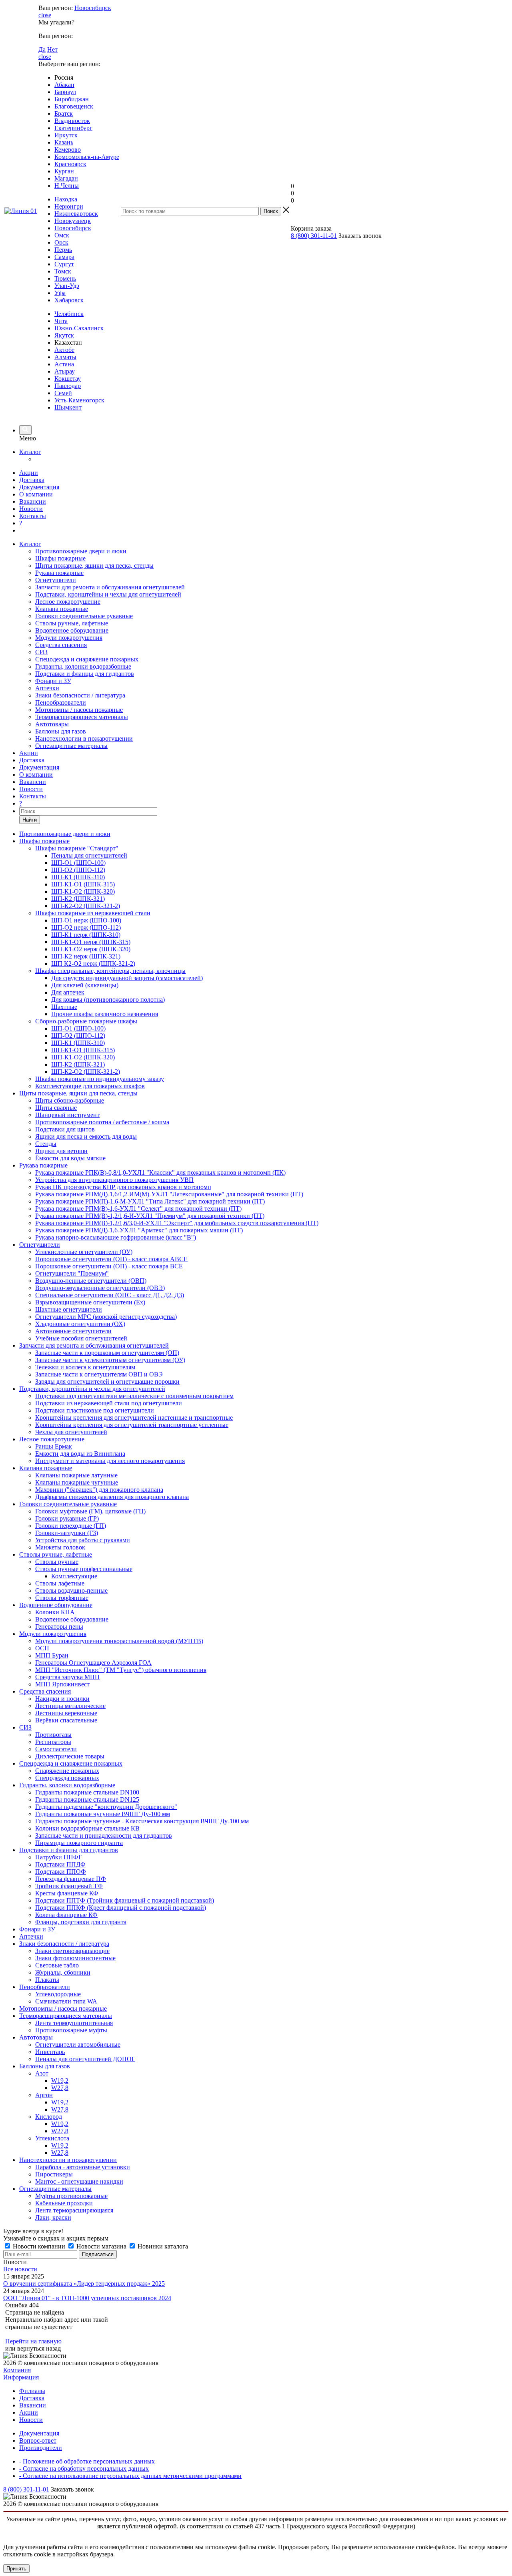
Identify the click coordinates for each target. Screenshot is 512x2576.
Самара (64, 257)
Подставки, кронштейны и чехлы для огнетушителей (108, 594)
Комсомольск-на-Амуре (87, 157)
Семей (63, 393)
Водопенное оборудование (72, 630)
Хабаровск (69, 300)
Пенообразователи (61, 702)
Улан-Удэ (67, 286)
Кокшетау (68, 379)
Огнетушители (56, 580)
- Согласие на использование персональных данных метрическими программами (130, 2476)
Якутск (64, 335)
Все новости (20, 2269)
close (45, 15)
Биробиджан (72, 99)
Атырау (65, 371)
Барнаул (65, 92)
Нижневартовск (76, 214)
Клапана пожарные (62, 609)
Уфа (60, 293)
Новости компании (39, 2246)
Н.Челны (67, 186)
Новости (31, 509)
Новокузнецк (73, 221)
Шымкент (68, 407)
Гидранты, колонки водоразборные (83, 666)
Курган (64, 171)
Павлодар (68, 386)
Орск (61, 242)
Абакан (64, 85)
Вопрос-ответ (38, 2440)
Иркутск (66, 135)
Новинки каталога (162, 2246)
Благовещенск (74, 106)
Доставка (32, 480)
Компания (17, 2370)
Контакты (33, 516)
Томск (63, 271)
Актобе (64, 350)
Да (42, 49)
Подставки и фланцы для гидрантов (85, 674)
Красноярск (70, 164)
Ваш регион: (56, 8)
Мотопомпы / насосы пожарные (79, 710)
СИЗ (41, 652)
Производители (41, 2448)
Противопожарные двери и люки (81, 551)
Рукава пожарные (59, 573)
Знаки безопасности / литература (80, 695)
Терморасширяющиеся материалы (82, 717)
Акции (29, 473)
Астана (64, 364)
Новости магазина (101, 2246)
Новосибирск (93, 8)
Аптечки (47, 688)
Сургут (64, 264)
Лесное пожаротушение (68, 602)
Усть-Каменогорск (79, 400)
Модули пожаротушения (69, 638)
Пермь (63, 250)
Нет (52, 49)
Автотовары (52, 724)
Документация (39, 487)
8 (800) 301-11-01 (314, 236)
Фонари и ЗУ (53, 681)
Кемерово (68, 150)
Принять (16, 2569)
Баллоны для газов (61, 731)
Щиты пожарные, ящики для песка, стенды (94, 566)
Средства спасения (61, 645)
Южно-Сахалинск (79, 328)
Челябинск (69, 314)
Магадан (66, 178)
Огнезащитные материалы (71, 746)
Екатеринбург (73, 128)
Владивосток (72, 121)
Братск (64, 114)
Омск (62, 235)
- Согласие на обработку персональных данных (84, 2468)
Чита (61, 321)
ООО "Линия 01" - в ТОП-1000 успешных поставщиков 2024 (87, 2298)
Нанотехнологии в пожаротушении (84, 738)
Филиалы (32, 2391)
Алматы (65, 357)
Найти (30, 820)
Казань (64, 142)
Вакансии (33, 501)
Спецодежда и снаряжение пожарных (87, 659)
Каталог (30, 452)
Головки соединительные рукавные (84, 616)
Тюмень (65, 278)
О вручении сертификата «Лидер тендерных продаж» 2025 (84, 2284)
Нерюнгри (69, 206)
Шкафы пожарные (60, 558)
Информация (21, 2377)
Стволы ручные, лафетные (72, 623)
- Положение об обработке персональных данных (87, 2461)
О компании (36, 494)
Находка (66, 199)
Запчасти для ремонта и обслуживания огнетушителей (110, 587)
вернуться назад (39, 2348)
